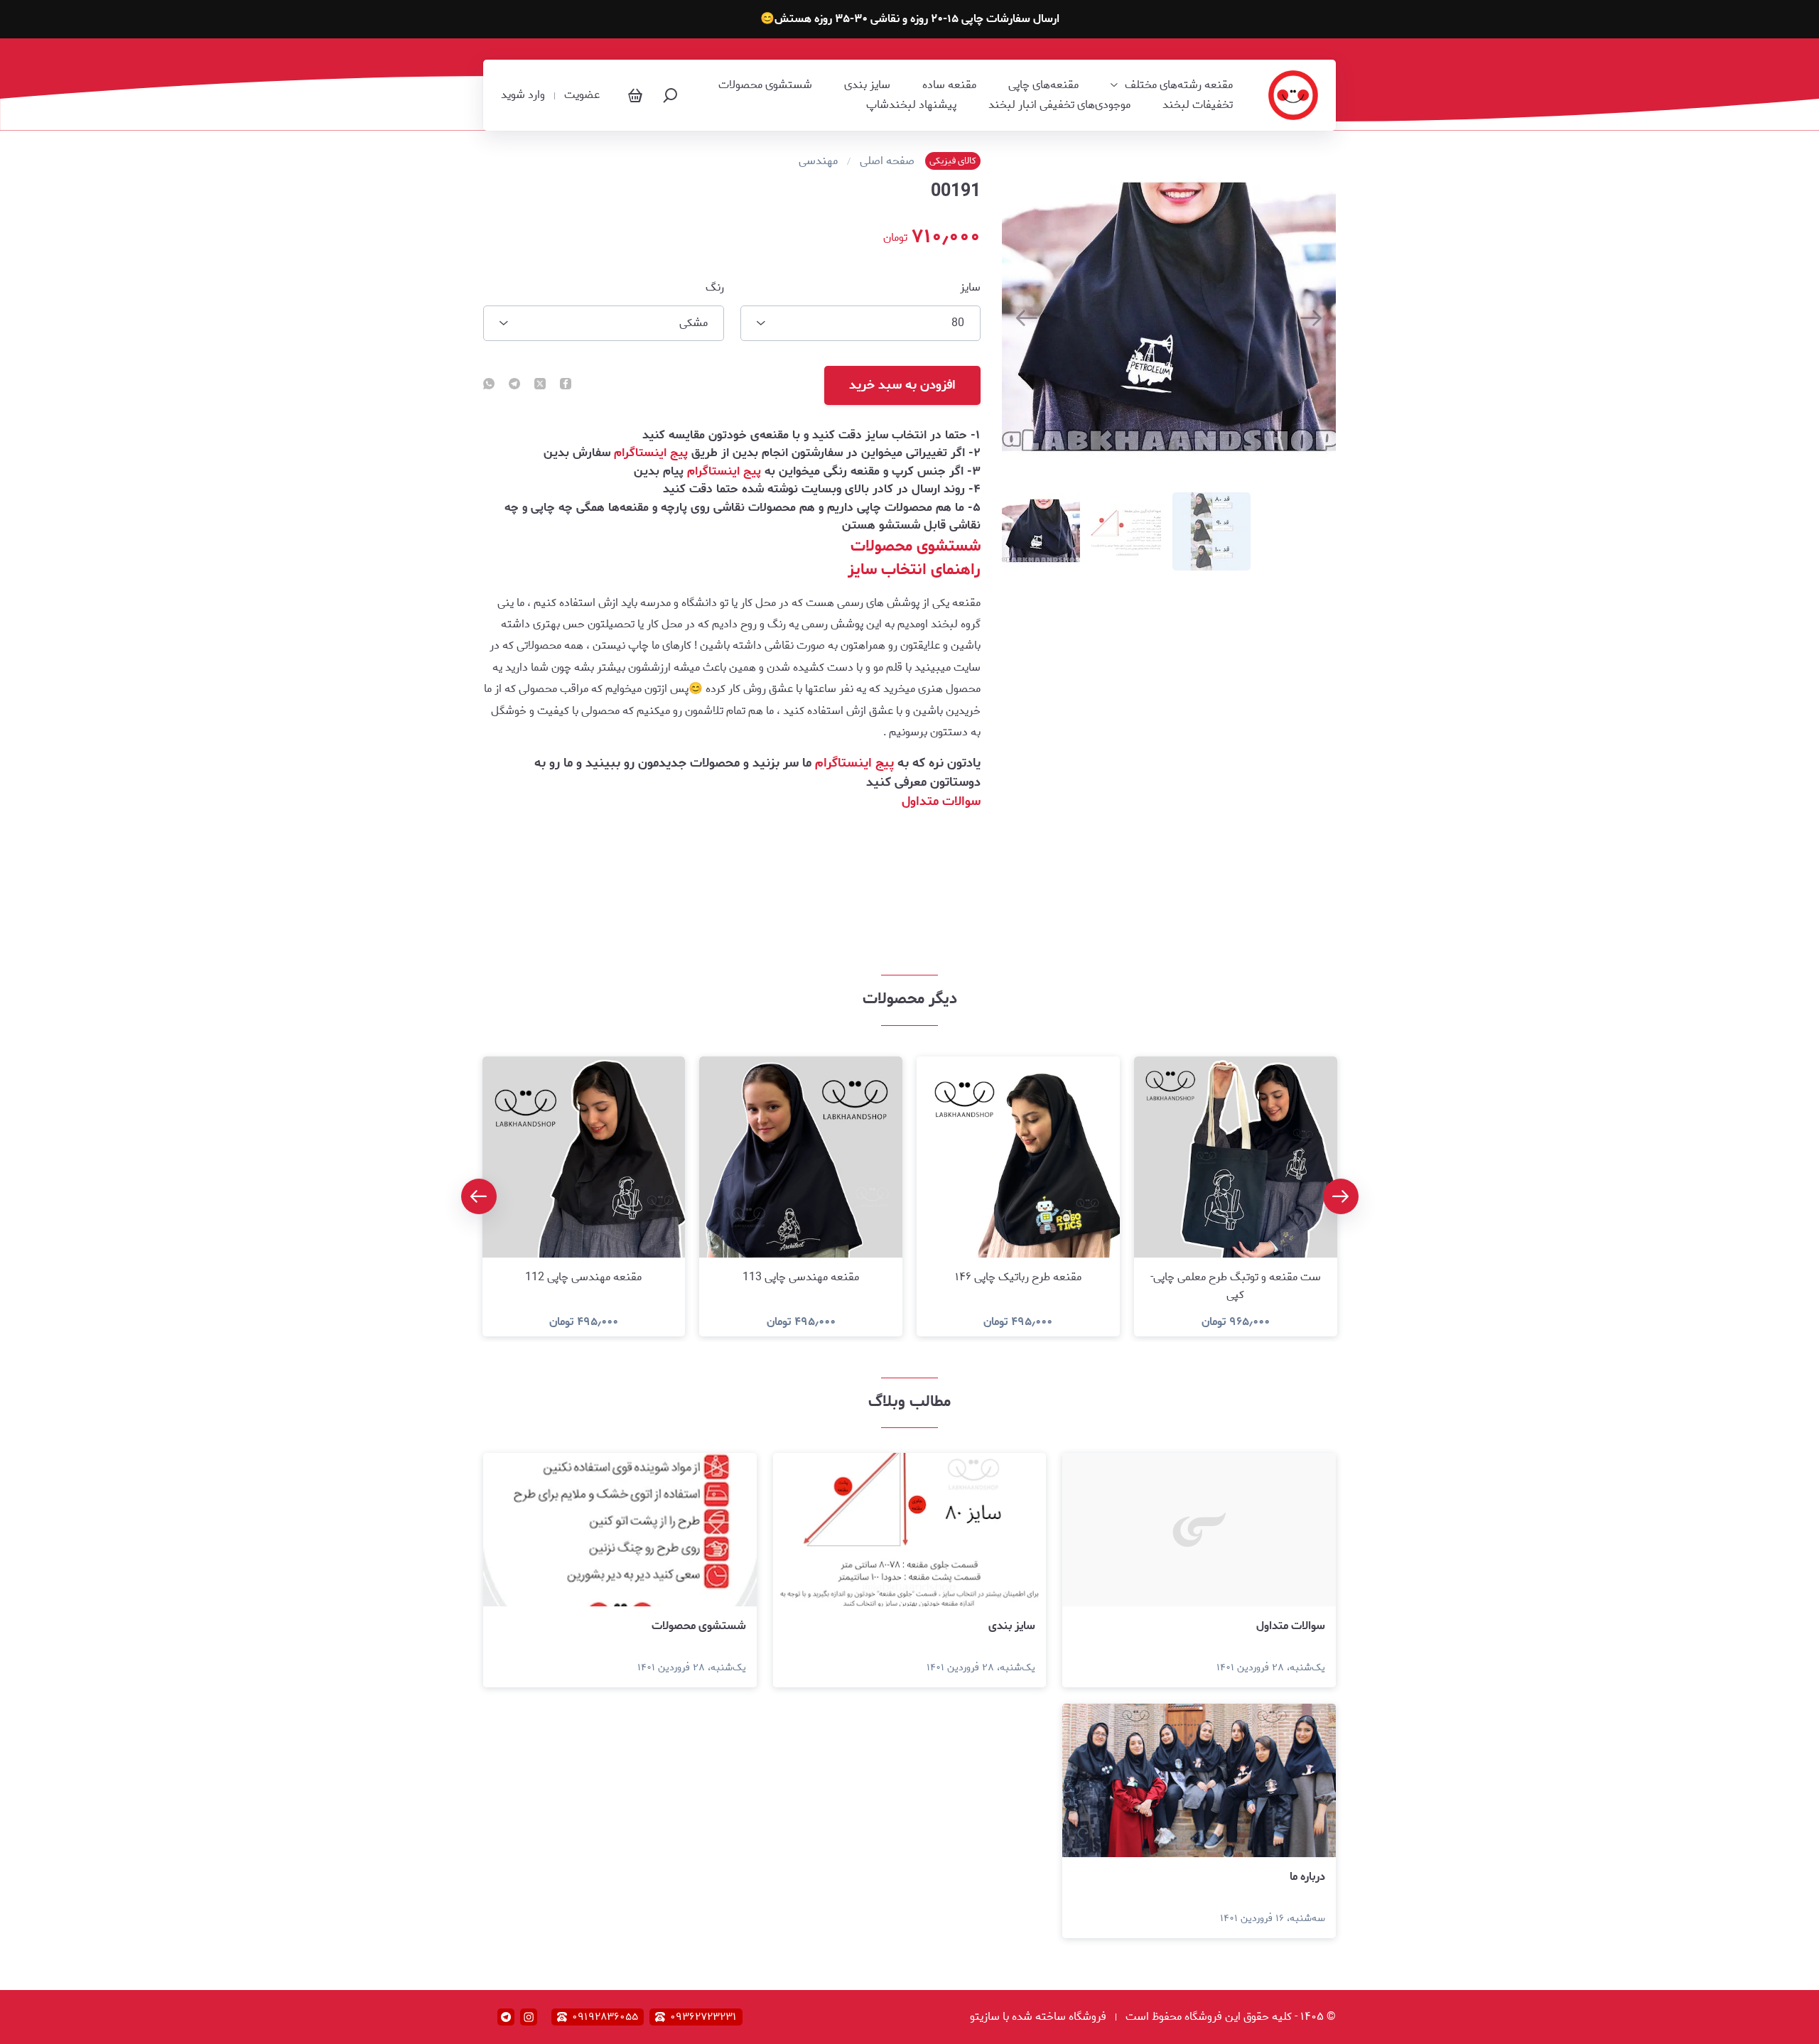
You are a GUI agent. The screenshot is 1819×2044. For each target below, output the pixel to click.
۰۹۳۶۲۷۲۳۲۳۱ (703, 2017)
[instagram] (529, 2017)
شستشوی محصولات (765, 85)
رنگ (715, 288)
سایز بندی (867, 85)
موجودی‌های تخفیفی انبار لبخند (1059, 105)
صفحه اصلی (887, 161)
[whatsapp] (489, 385)
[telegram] (514, 385)
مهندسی (818, 161)
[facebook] (566, 385)
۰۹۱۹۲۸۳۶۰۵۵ (605, 2017)
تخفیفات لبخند (1198, 105)
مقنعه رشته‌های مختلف (1179, 85)
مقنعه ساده (949, 85)
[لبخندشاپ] (1293, 95)
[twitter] (540, 385)
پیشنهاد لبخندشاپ (911, 105)
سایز (970, 288)
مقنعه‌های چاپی (1043, 85)
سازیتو (985, 2017)
